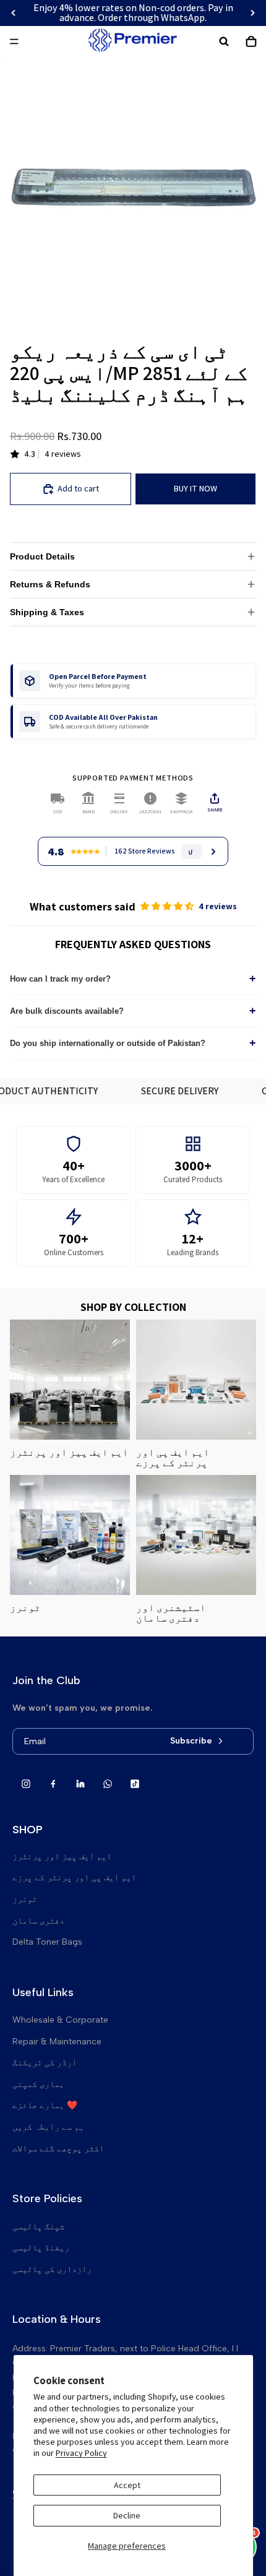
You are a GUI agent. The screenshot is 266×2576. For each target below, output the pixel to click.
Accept (127, 2485)
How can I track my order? (133, 979)
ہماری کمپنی (38, 2084)
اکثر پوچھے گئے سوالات (58, 2149)
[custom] (26, 1784)
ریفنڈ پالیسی (41, 2248)
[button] (168, 906)
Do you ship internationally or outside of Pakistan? (133, 1043)
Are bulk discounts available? (133, 1011)
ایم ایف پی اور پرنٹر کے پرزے (74, 1878)
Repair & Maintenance (57, 2042)
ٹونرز (25, 1899)
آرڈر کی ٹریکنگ (45, 2063)
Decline (127, 2515)
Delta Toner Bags (47, 1942)
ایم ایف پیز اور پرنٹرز (62, 1856)
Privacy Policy (81, 2453)
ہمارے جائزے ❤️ (45, 2105)
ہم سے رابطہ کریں (48, 2127)
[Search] (224, 41)
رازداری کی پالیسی (52, 2269)
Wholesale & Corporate (60, 2020)
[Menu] (14, 41)
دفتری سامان (38, 1921)
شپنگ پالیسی (38, 2227)
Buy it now (195, 488)
